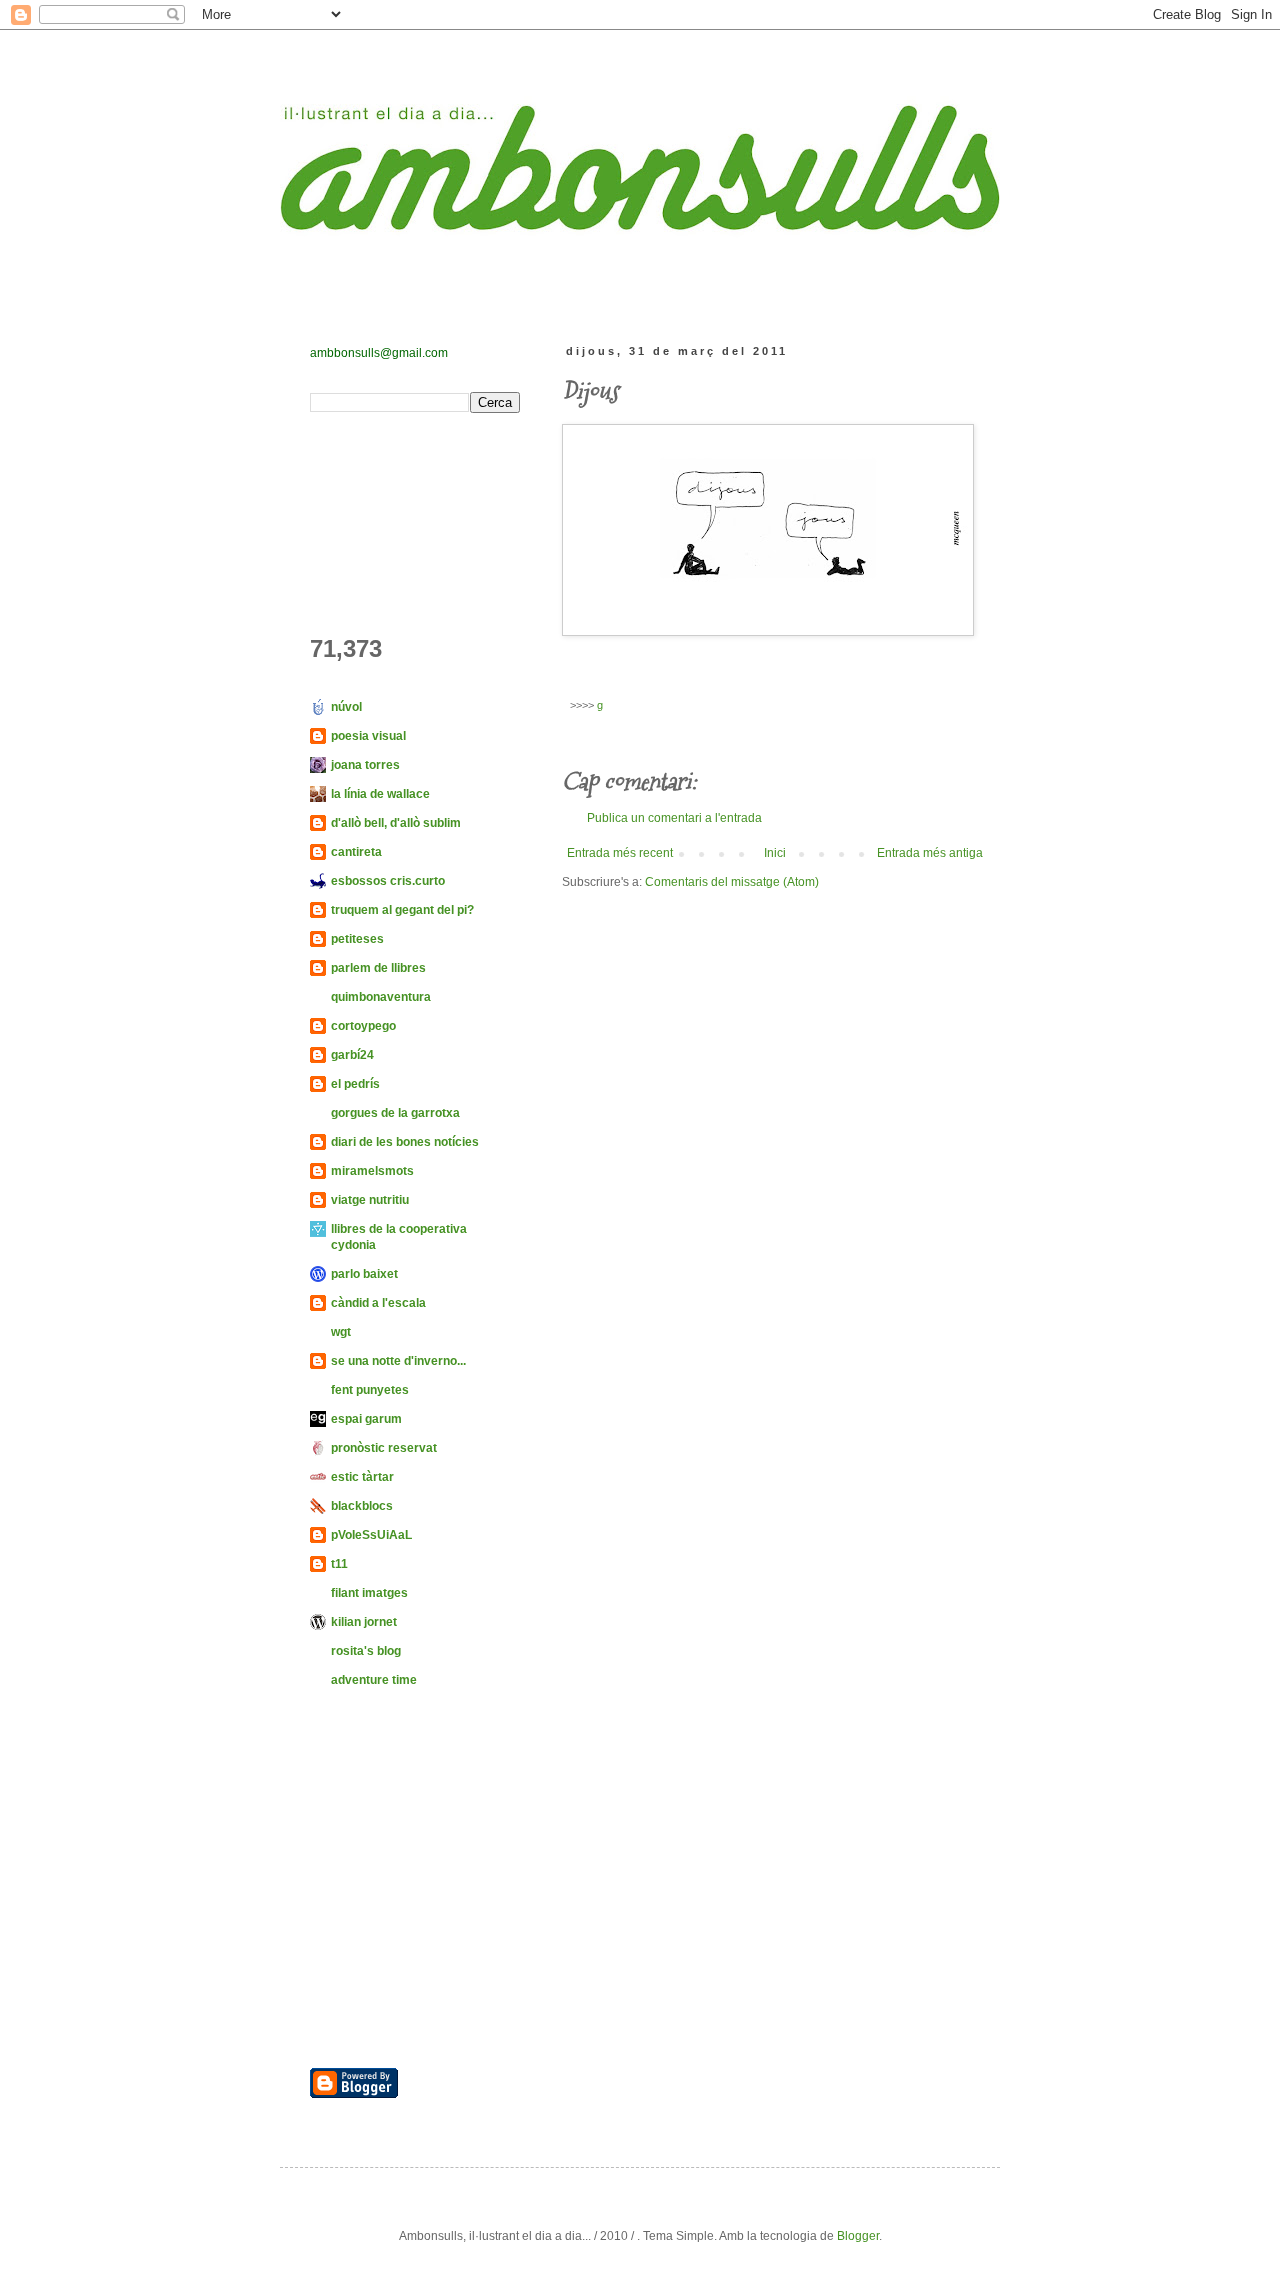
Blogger (858, 2236)
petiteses (357, 939)
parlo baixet (364, 1274)
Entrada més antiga (930, 853)
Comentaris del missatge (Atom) (732, 882)
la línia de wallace (380, 794)
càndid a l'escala (378, 1303)
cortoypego (363, 1026)
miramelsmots (372, 1171)
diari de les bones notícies (405, 1142)
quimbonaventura (381, 997)
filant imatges (369, 1593)
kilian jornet (364, 1622)
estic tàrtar (362, 1477)
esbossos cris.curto (388, 881)
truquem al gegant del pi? (402, 910)
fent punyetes (370, 1390)
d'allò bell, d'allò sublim (396, 823)
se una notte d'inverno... (398, 1361)
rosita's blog (366, 1651)
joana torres (365, 765)
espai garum (366, 1419)
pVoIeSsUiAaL (371, 1535)
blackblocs (362, 1506)
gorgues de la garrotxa (395, 1113)
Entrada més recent (620, 853)
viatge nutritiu (370, 1200)
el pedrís (355, 1084)
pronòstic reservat (384, 1448)
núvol (346, 707)
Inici (775, 853)
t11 (339, 1564)
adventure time (374, 1680)
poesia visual (368, 736)
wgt (341, 1332)
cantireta (356, 852)
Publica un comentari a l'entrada (674, 818)
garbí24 (352, 1055)
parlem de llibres (378, 968)
